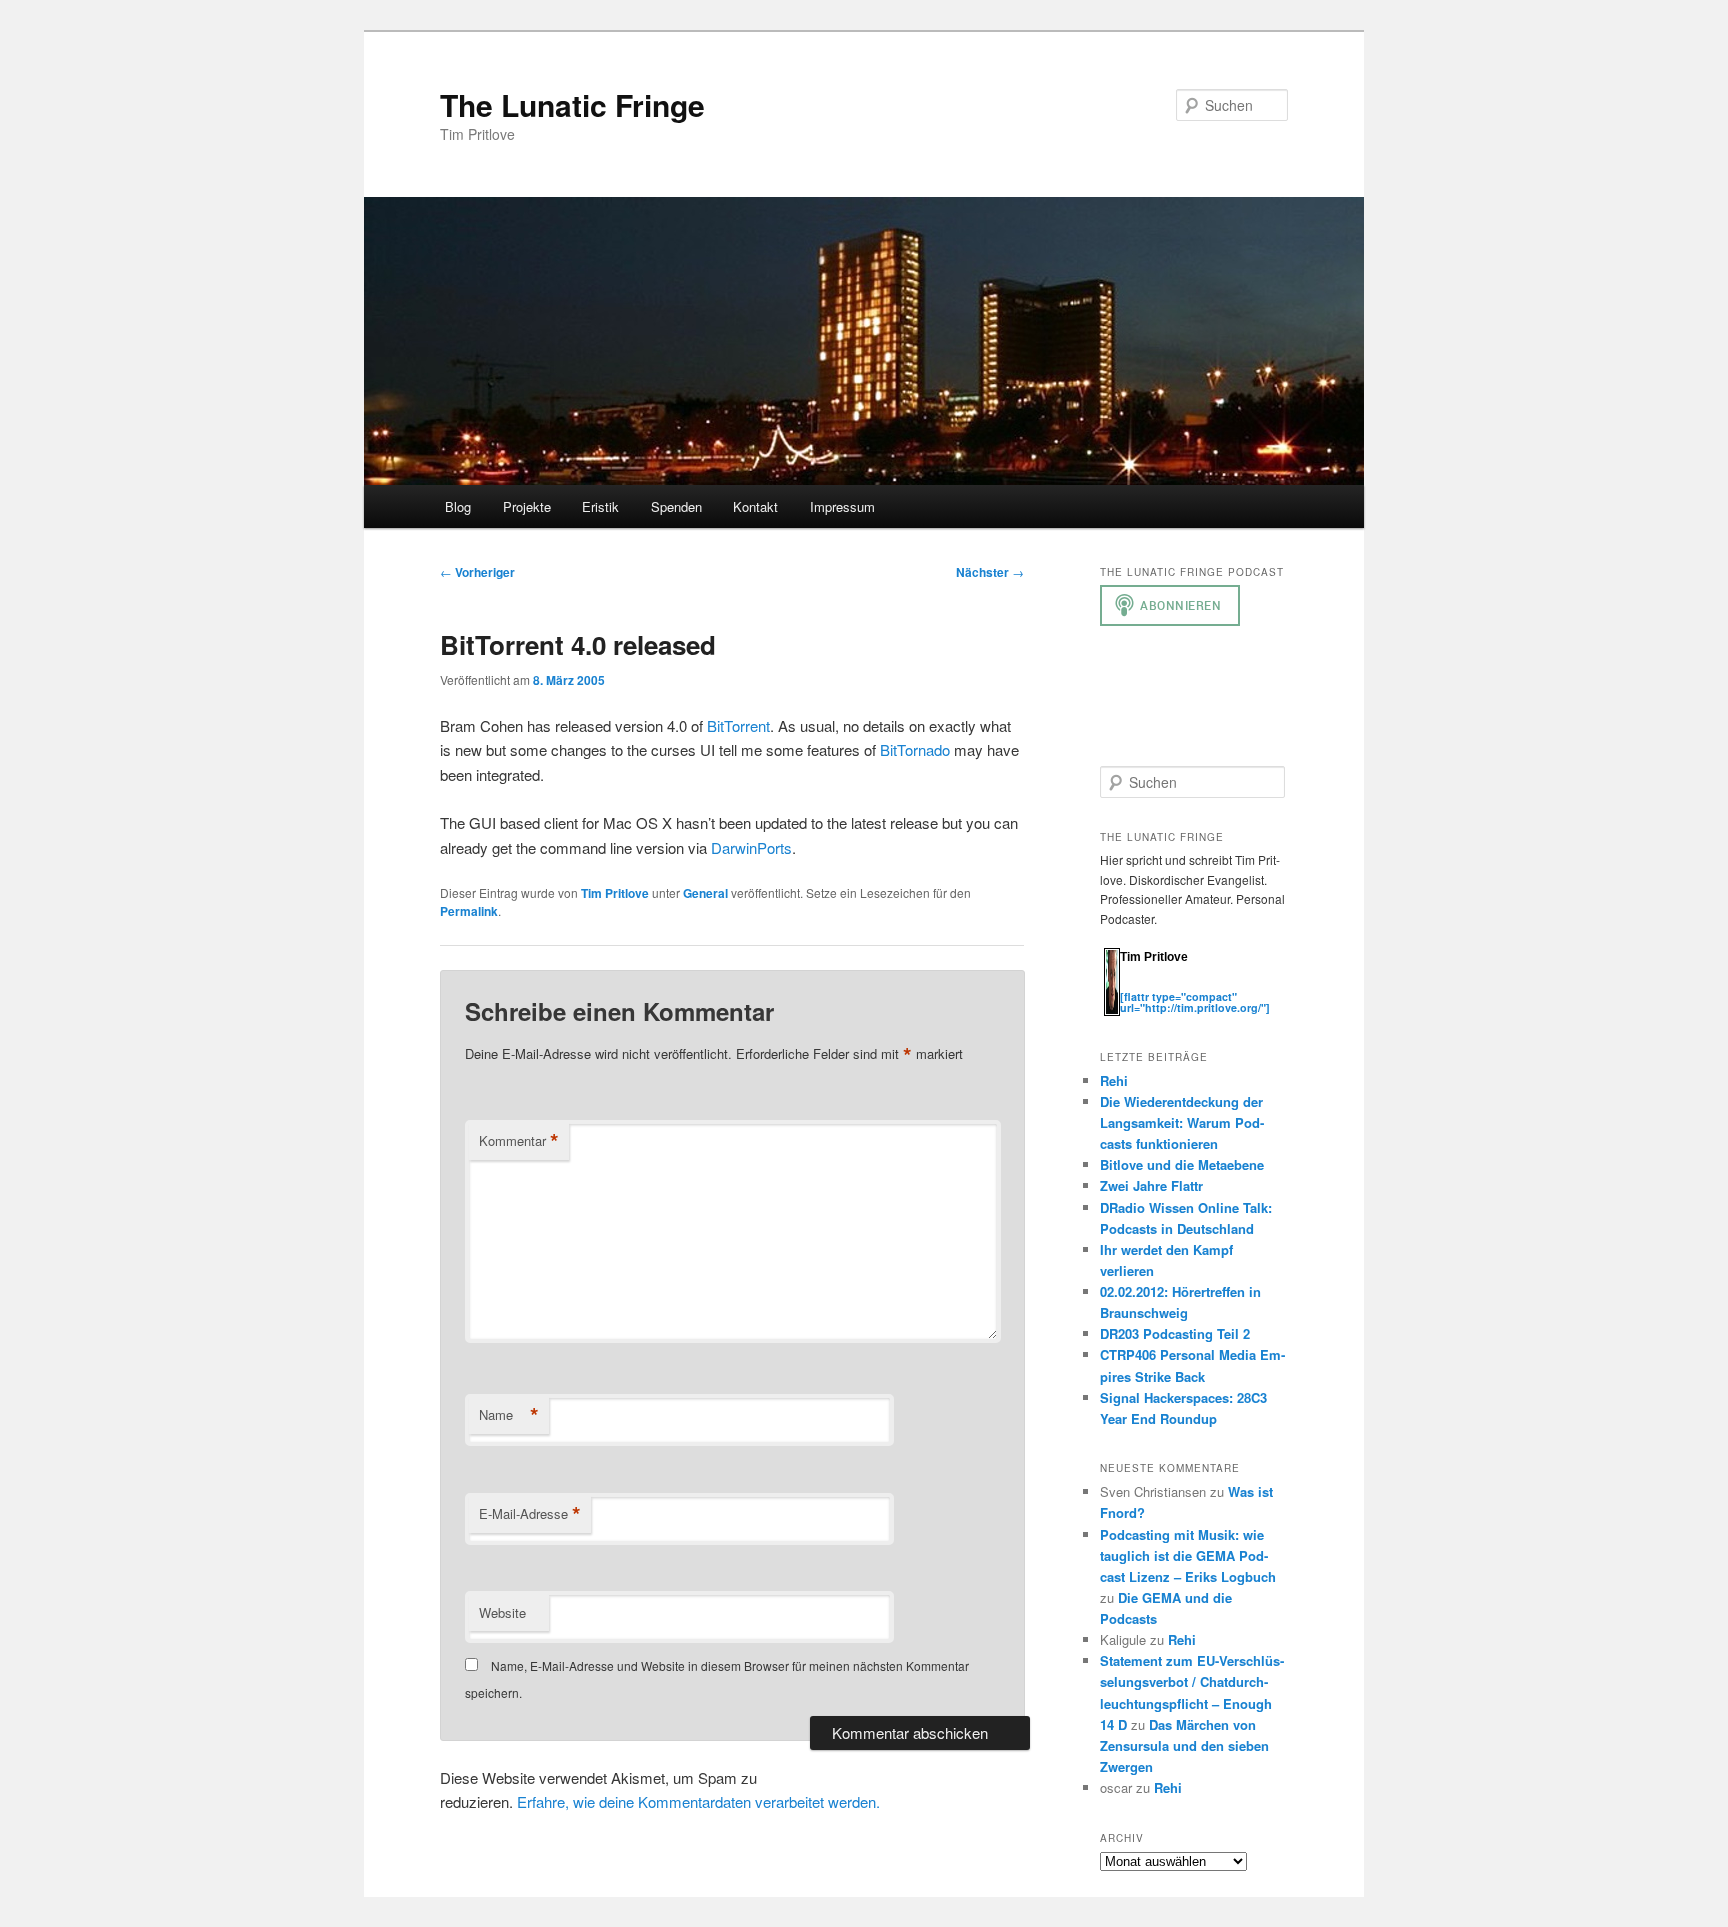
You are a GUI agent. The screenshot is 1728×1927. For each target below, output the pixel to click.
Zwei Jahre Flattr (1151, 1185)
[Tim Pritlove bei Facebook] (1228, 985)
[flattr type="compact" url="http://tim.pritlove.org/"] (1195, 1002)
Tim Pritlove (615, 893)
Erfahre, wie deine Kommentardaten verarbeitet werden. (698, 1801)
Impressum (842, 506)
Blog (458, 506)
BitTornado (915, 749)
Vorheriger (477, 572)
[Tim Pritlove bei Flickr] (1170, 985)
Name (509, 1415)
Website (502, 1612)
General (705, 893)
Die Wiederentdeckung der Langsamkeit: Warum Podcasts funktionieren (1182, 1122)
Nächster (990, 572)
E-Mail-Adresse (530, 1514)
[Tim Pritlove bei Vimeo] (1150, 985)
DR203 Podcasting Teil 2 (1175, 1333)
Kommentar (519, 1141)
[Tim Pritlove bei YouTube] (1190, 985)
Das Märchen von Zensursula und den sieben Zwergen (1184, 1745)
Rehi (1114, 1080)
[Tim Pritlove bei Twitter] (1130, 985)
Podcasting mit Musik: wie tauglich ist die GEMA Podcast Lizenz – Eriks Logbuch (1188, 1555)
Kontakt (755, 506)
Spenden (676, 506)
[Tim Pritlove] (1112, 1011)
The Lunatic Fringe (572, 104)
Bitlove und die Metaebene (1182, 1164)
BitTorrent (738, 725)
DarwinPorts (751, 847)
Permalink (469, 911)
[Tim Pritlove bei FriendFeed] (1210, 985)
